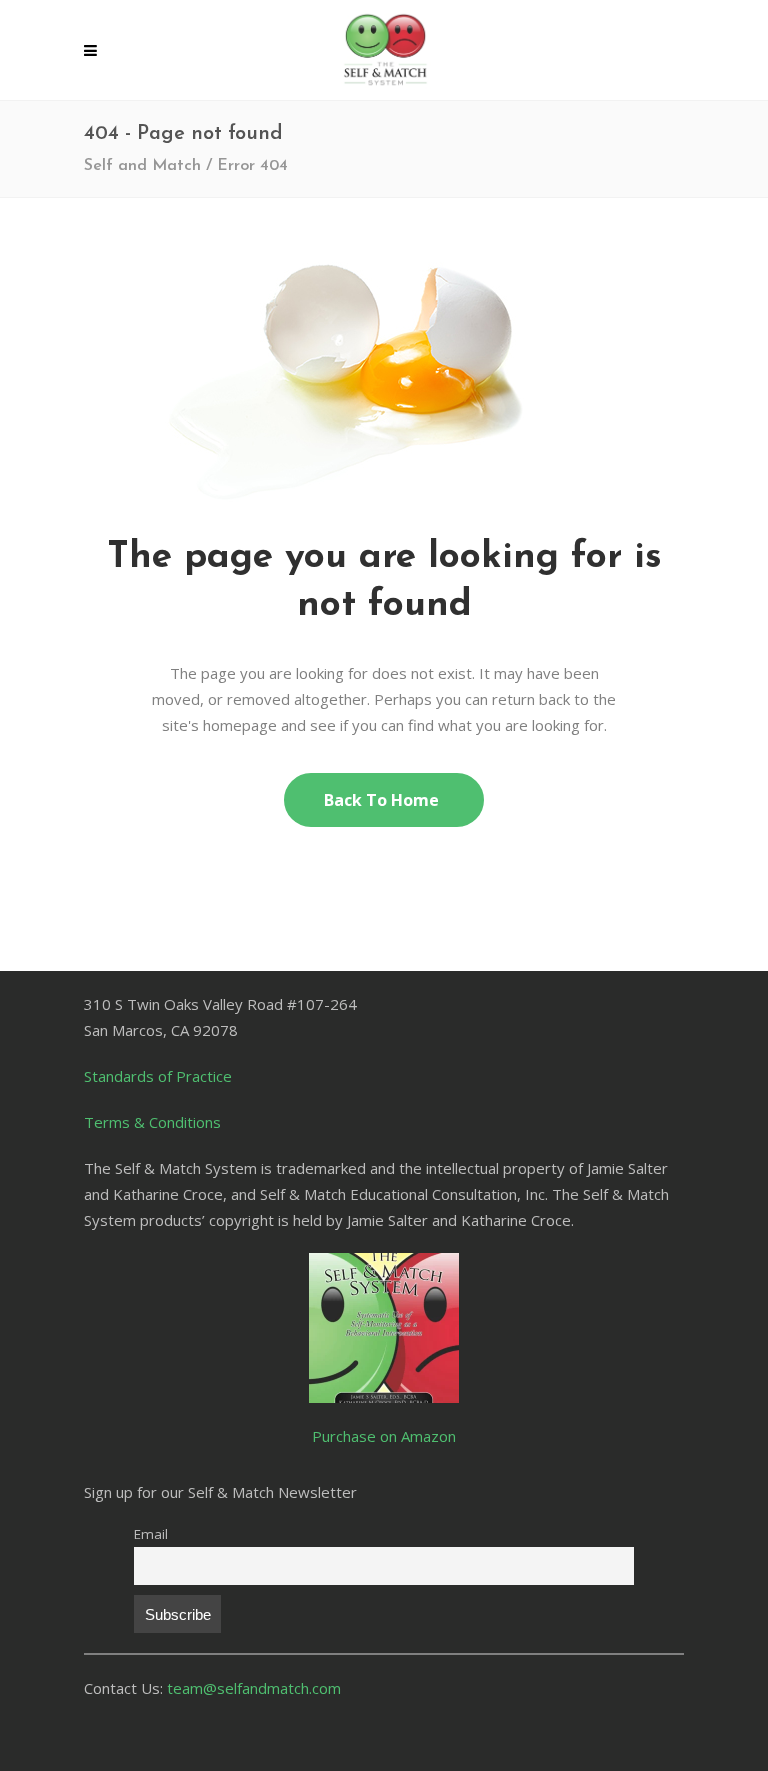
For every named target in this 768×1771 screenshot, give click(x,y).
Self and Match (142, 166)
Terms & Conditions (152, 1122)
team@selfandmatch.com (254, 1688)
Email (151, 1534)
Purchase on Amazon (384, 1436)
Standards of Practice (158, 1076)
